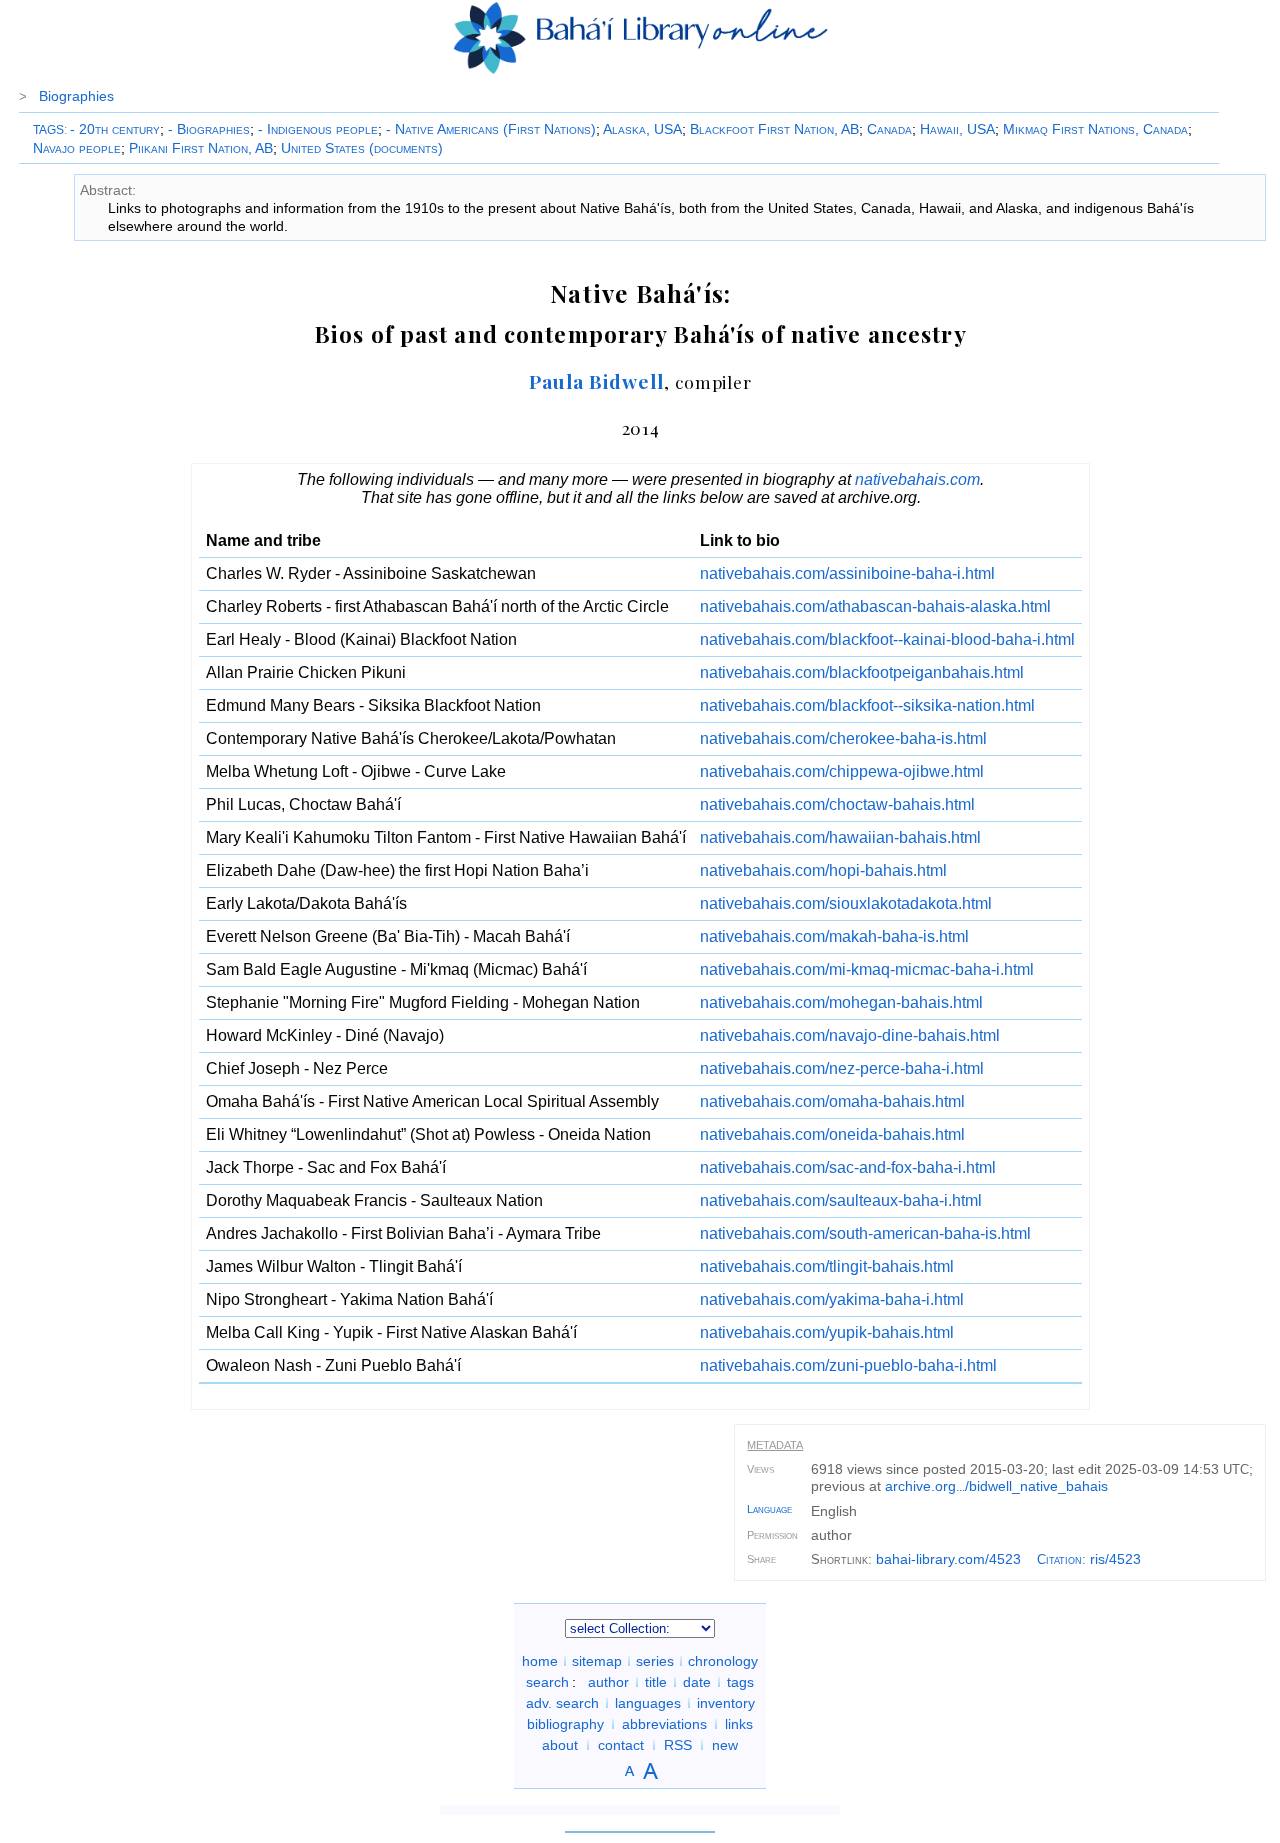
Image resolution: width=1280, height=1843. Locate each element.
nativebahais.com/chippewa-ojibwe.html (842, 771)
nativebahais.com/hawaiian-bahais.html (840, 837)
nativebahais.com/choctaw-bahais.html (837, 804)
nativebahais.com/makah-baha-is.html (834, 936)
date (697, 1682)
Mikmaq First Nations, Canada (1095, 129)
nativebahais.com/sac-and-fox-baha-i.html (848, 1167)
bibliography (565, 1724)
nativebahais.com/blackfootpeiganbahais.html (862, 672)
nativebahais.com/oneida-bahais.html (832, 1134)
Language (769, 1509)
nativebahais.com (917, 479)
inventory (726, 1703)
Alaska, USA (642, 129)
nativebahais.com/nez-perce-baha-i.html (842, 1068)
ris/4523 (1115, 1559)
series (655, 1661)
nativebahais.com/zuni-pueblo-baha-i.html (848, 1365)
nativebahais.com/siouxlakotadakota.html (846, 903)
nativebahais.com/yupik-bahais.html (827, 1332)
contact (621, 1745)
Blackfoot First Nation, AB (774, 129)
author (608, 1682)
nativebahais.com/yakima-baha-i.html (832, 1299)
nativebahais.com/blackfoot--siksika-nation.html (867, 705)
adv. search (562, 1703)
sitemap (597, 1661)
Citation (1059, 1559)
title (656, 1682)
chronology (723, 1661)
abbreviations (664, 1724)
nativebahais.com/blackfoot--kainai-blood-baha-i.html (887, 639)
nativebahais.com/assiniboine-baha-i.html (847, 573)
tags (740, 1682)
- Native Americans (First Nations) (491, 129)
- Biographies (209, 129)
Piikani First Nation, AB (201, 148)
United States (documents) (362, 148)
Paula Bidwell (596, 381)
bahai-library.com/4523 (948, 1559)
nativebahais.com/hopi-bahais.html (823, 870)
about (560, 1745)
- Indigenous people (318, 129)
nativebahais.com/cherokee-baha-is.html (843, 738)
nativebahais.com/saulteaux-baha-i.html (841, 1200)
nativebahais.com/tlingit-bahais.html (827, 1266)
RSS (678, 1745)
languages (648, 1703)
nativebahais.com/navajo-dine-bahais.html (850, 1035)
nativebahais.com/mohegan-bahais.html (841, 1002)
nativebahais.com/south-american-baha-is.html (865, 1233)
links (739, 1724)
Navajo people (77, 148)
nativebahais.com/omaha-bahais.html (832, 1101)
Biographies (76, 96)
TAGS (48, 130)
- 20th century (115, 129)
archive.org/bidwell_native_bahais (996, 1486)
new (725, 1745)
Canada (889, 129)
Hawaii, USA (957, 129)
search (547, 1682)
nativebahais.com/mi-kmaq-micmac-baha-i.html (867, 969)
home (540, 1661)
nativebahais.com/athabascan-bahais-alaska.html (875, 606)
